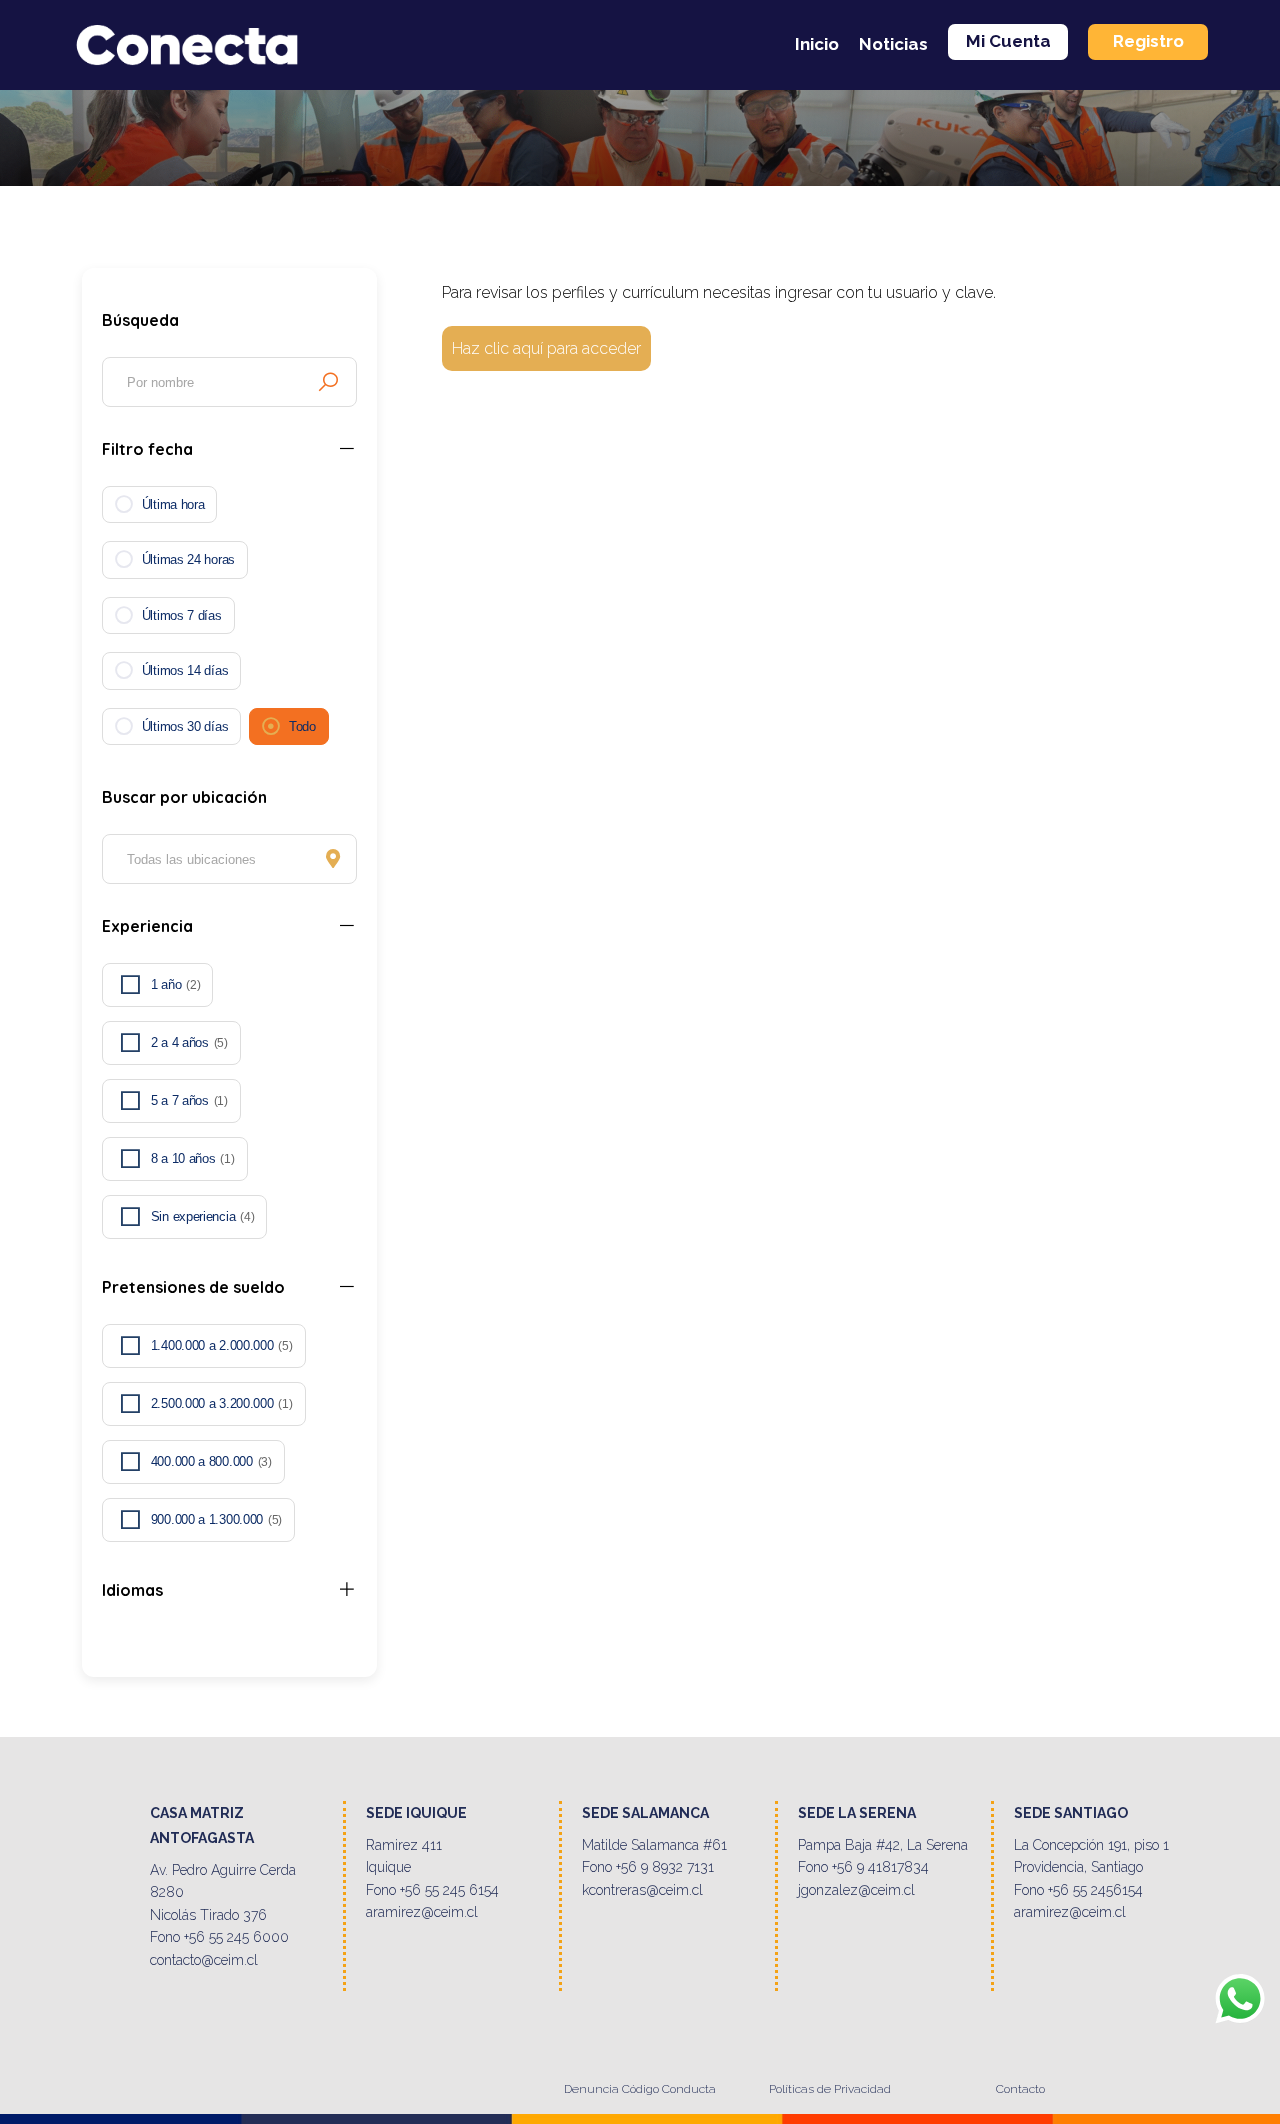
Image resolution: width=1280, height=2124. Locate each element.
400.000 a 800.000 (211, 1461)
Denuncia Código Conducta (640, 2089)
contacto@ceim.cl (204, 1960)
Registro (1148, 41)
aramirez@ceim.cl (422, 1912)
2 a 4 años (189, 1042)
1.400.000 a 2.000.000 (222, 1345)
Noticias (893, 44)
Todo (302, 726)
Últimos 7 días (182, 615)
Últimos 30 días (185, 726)
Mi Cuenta (1008, 41)
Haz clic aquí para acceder (546, 348)
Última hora (173, 504)
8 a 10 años (193, 1158)
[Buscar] (328, 382)
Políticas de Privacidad (830, 2089)
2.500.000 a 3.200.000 (222, 1403)
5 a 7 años (189, 1100)
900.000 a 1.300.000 (216, 1519)
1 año (176, 984)
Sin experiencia (203, 1216)
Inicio (817, 44)
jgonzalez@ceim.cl (856, 1890)
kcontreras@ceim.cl (642, 1890)
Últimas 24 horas (188, 559)
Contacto (1020, 2089)
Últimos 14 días (185, 670)
